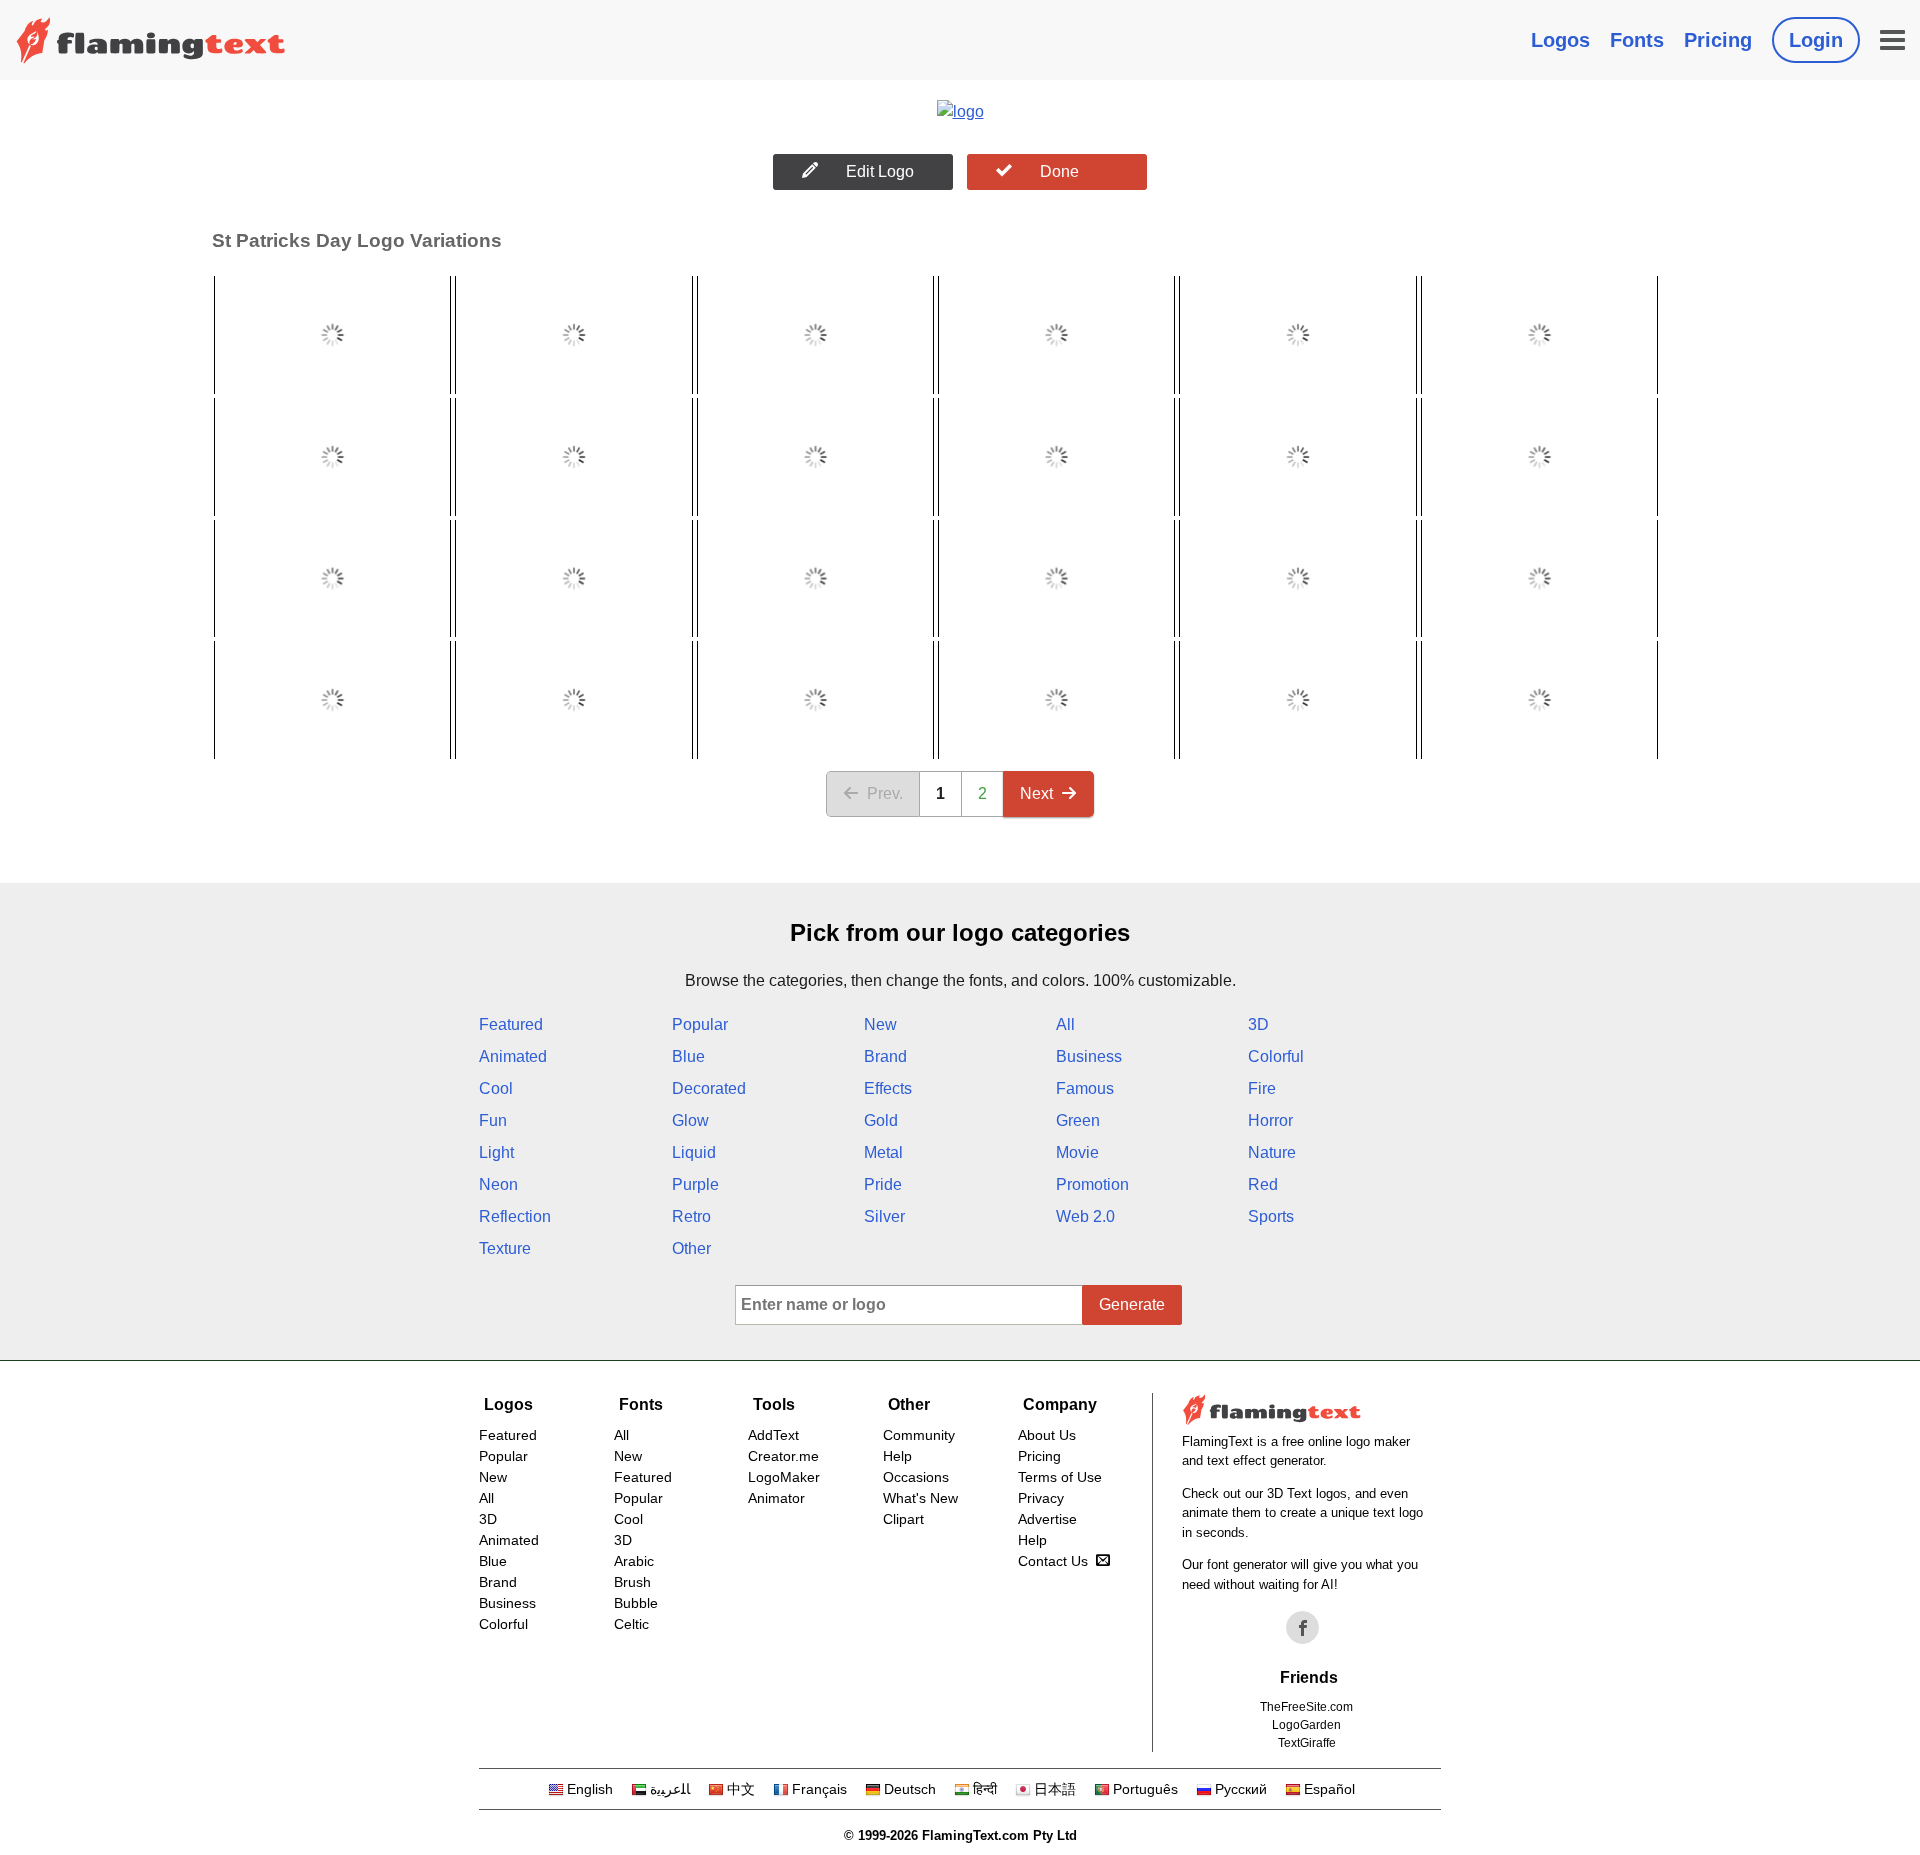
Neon (498, 1184)
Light (496, 1152)
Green (1078, 1120)
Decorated (709, 1088)
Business (1089, 1056)
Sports (1271, 1216)
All (1065, 1024)
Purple (695, 1184)
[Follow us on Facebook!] (1303, 1628)
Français (819, 1789)
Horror (1270, 1120)
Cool (496, 1088)
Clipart (903, 1519)
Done (1059, 171)
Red (1263, 1184)
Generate (1132, 1304)
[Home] (151, 40)
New (880, 1024)
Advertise (1047, 1519)
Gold (881, 1120)
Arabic (634, 1561)
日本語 (1055, 1789)
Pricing (1718, 40)
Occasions (916, 1477)
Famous (1085, 1088)
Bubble (636, 1603)
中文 (741, 1789)
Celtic (631, 1624)
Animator (776, 1498)
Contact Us (1053, 1561)
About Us (1047, 1435)
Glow (690, 1120)
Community (919, 1435)
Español (1329, 1789)
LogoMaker (784, 1477)
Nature (1272, 1152)
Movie (1077, 1152)
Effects (888, 1088)
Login (1816, 40)
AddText (773, 1435)
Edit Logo (880, 171)
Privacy (1041, 1498)
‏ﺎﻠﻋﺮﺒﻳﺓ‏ (670, 1789)
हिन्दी (985, 1789)
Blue (688, 1056)
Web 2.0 (1085, 1216)
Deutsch (910, 1789)
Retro (691, 1216)
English (590, 1789)
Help (897, 1456)
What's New (920, 1498)
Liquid (694, 1152)
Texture (505, 1248)
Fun (493, 1120)
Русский (1241, 1789)
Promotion (1092, 1184)
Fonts (1637, 40)
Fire (1262, 1088)
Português (1145, 1789)
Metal (883, 1152)
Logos (1560, 40)
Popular (700, 1024)
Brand (885, 1056)
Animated (513, 1056)
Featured (511, 1024)
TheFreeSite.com (1306, 1707)
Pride (883, 1184)
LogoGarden (1306, 1725)
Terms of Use (1060, 1477)
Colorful (1276, 1056)
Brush (632, 1582)
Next (1036, 793)
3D (1258, 1024)
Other (691, 1248)
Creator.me (783, 1456)
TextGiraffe (1307, 1743)
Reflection (515, 1216)
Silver (884, 1216)
